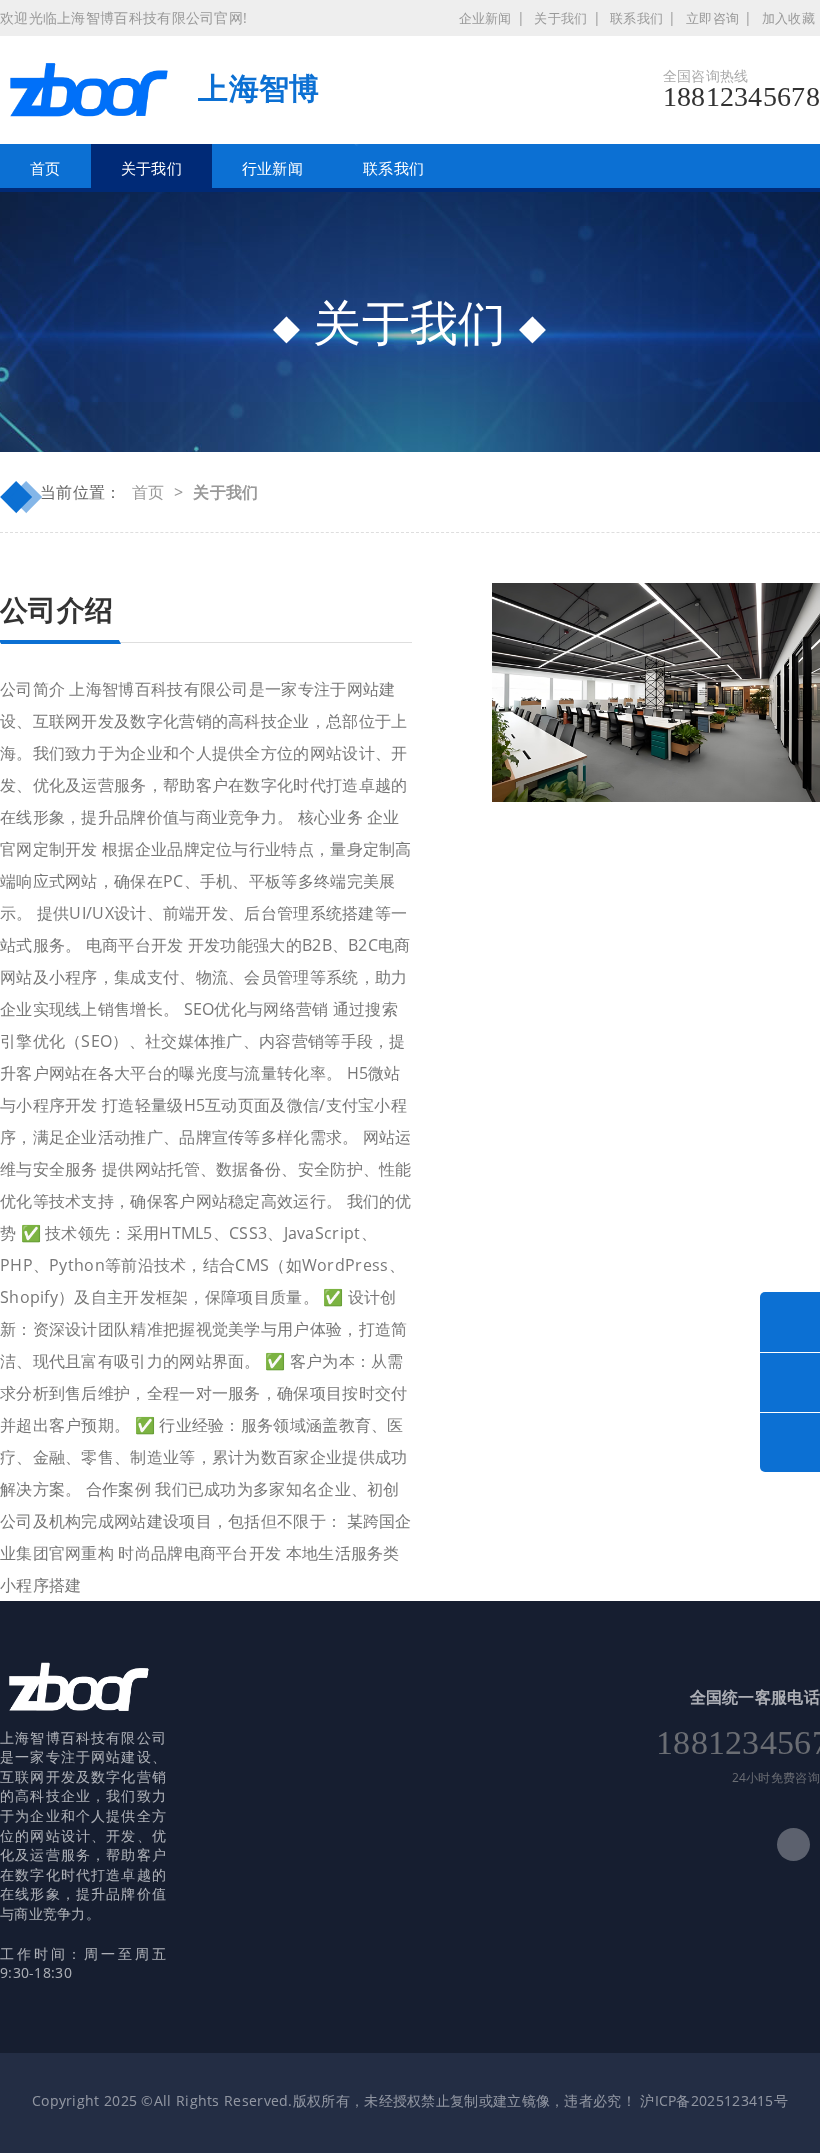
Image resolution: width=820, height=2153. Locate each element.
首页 (45, 168)
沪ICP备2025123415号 (714, 2100)
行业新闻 (272, 168)
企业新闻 (485, 18)
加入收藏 (788, 18)
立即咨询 (712, 18)
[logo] (80, 1692)
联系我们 (636, 18)
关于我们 (560, 18)
